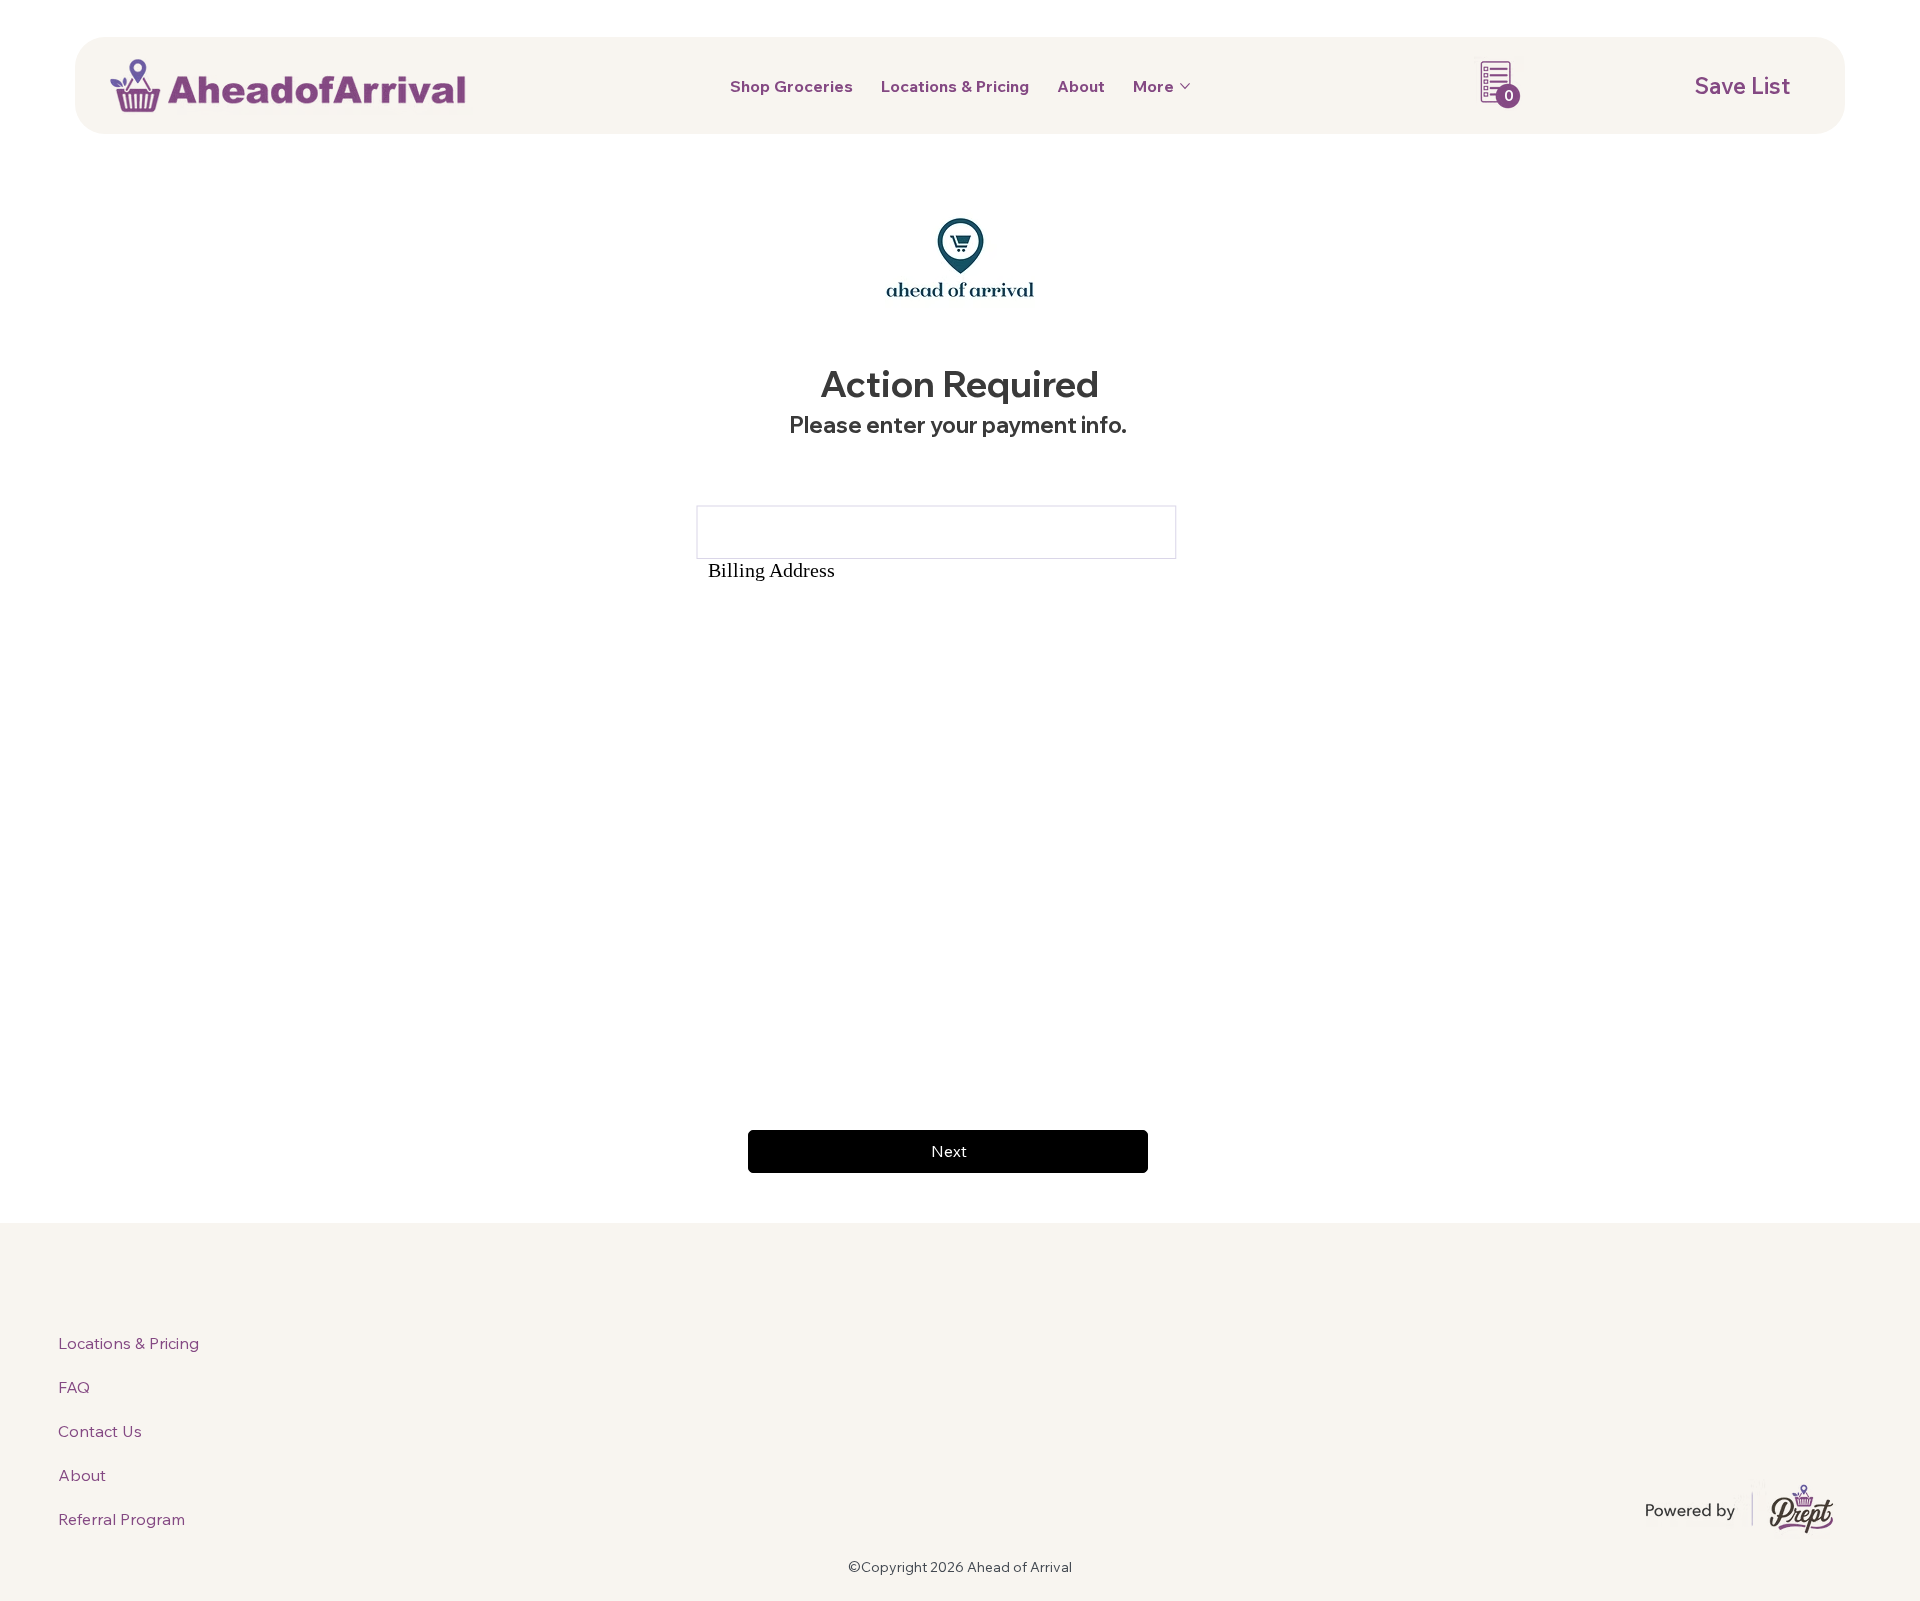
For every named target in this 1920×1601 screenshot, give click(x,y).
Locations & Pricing (128, 1343)
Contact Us (100, 1431)
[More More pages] (1185, 86)
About (82, 1475)
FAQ (74, 1387)
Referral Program (121, 1519)
